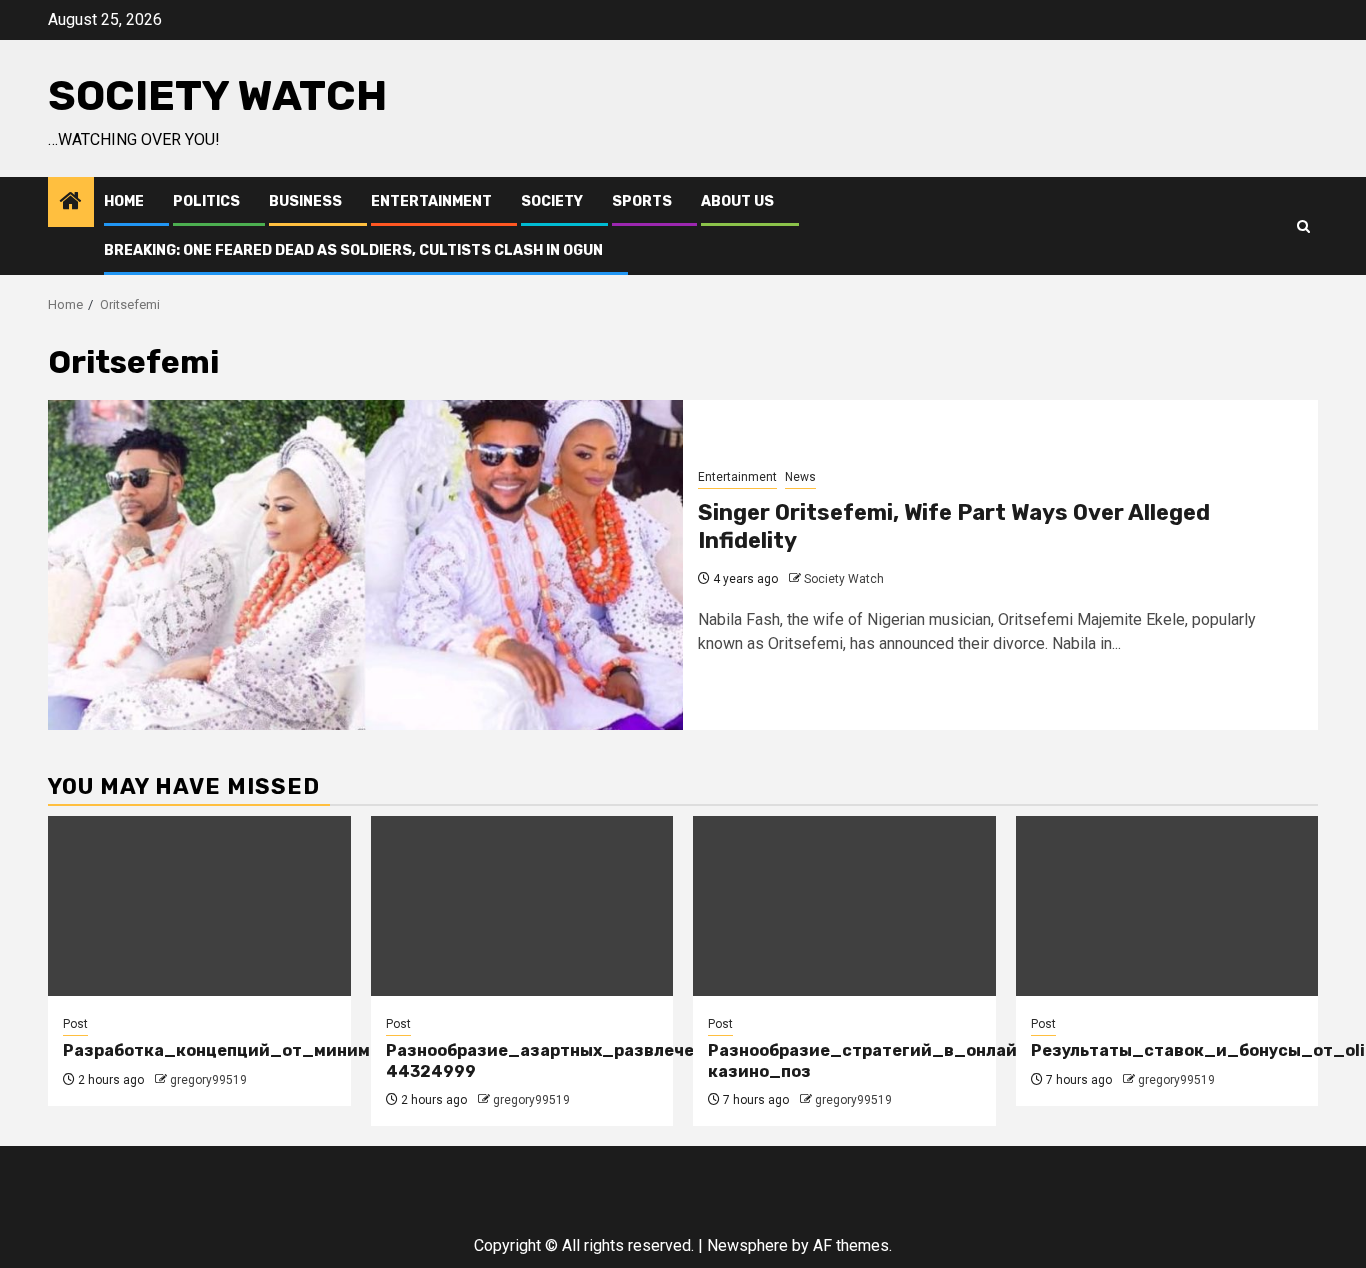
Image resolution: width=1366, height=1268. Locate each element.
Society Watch (217, 96)
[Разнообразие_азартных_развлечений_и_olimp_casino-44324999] (522, 906)
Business (305, 201)
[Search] (1303, 226)
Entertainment (431, 201)
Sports (642, 201)
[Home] (71, 203)
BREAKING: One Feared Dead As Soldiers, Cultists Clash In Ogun (353, 250)
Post (75, 1024)
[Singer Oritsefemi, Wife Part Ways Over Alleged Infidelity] (365, 565)
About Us (737, 201)
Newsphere (747, 1245)
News (800, 477)
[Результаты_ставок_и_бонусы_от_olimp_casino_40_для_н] (1167, 906)
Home (124, 201)
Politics (206, 201)
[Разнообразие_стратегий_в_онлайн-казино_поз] (844, 906)
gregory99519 (208, 1080)
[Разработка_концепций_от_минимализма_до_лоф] (199, 906)
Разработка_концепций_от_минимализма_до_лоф (287, 1050)
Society (552, 201)
